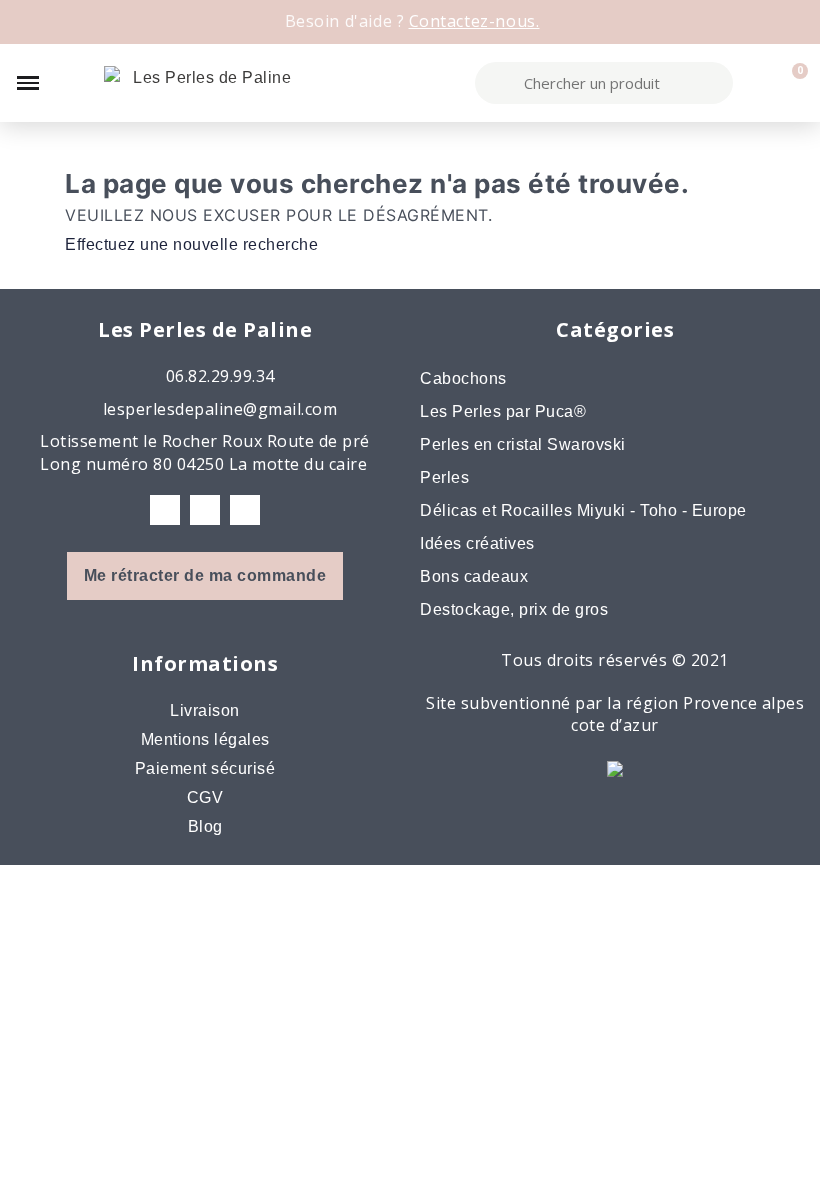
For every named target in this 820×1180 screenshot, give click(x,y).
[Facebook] (165, 510)
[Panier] (790, 83)
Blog (205, 826)
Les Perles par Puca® (503, 411)
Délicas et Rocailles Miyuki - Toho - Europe (583, 510)
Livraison (205, 710)
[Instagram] (205, 510)
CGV (205, 797)
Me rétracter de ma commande (205, 575)
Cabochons (463, 378)
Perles (444, 477)
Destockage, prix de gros (514, 609)
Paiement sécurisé (205, 768)
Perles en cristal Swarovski (523, 444)
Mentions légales (205, 739)
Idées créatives (477, 543)
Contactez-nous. (474, 21)
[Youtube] (245, 510)
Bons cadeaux (474, 576)
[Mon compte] (756, 83)
